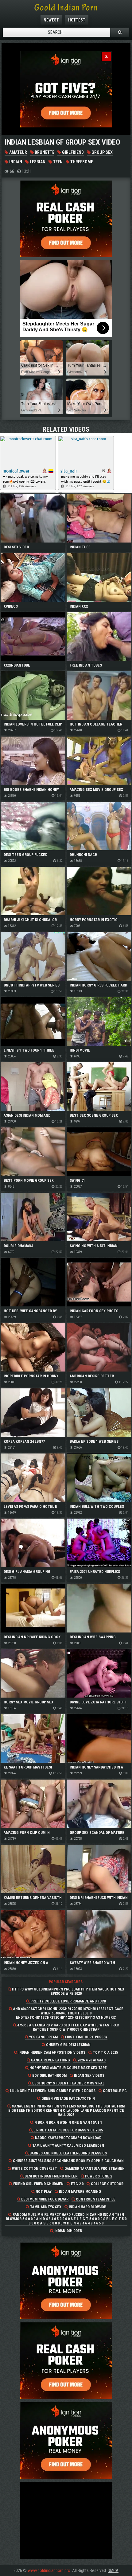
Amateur (18, 152)
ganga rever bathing (50, 2060)
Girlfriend (72, 152)
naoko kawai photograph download (68, 2138)
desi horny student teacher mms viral (68, 2083)
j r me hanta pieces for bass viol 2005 (68, 2130)
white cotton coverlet (34, 2169)
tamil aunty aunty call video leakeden (68, 2146)
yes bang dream (43, 2037)
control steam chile (95, 2199)
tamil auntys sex (45, 2207)
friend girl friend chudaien (38, 2184)
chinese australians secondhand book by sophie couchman (68, 2161)
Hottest (77, 20)
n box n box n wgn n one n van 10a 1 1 (68, 2123)
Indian (15, 162)
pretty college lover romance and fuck (68, 2001)
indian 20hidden (68, 2231)
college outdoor (107, 2184)
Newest (51, 20)
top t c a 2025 (105, 2053)
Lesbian (37, 162)
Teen (57, 162)
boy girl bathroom (49, 2076)
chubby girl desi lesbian (68, 2045)
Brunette (44, 152)
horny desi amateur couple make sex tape (68, 2068)
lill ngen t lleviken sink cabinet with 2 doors (52, 2091)
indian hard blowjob (87, 2207)
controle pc (114, 2091)
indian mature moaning (80, 2192)
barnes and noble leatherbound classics (68, 2153)
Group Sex (102, 152)
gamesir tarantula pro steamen (94, 2169)
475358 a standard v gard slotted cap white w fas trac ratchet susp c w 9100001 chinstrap (68, 2027)
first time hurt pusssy (86, 2037)
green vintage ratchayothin (68, 2099)
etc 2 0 (77, 2184)
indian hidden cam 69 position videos (51, 2053)
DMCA (113, 2570)
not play (43, 2192)
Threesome (81, 162)
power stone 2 (98, 2176)
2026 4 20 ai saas (91, 2060)
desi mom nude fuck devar (44, 2199)
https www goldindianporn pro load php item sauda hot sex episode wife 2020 (68, 1991)
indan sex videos (89, 2076)
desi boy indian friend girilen (51, 2176)
